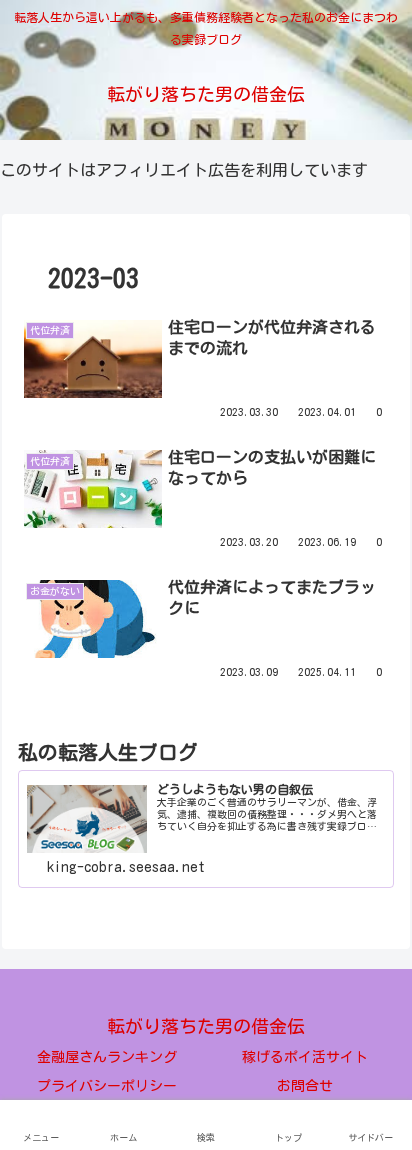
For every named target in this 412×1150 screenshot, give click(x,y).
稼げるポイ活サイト (305, 1057)
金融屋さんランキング (107, 1057)
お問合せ (305, 1086)
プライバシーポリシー (107, 1086)
